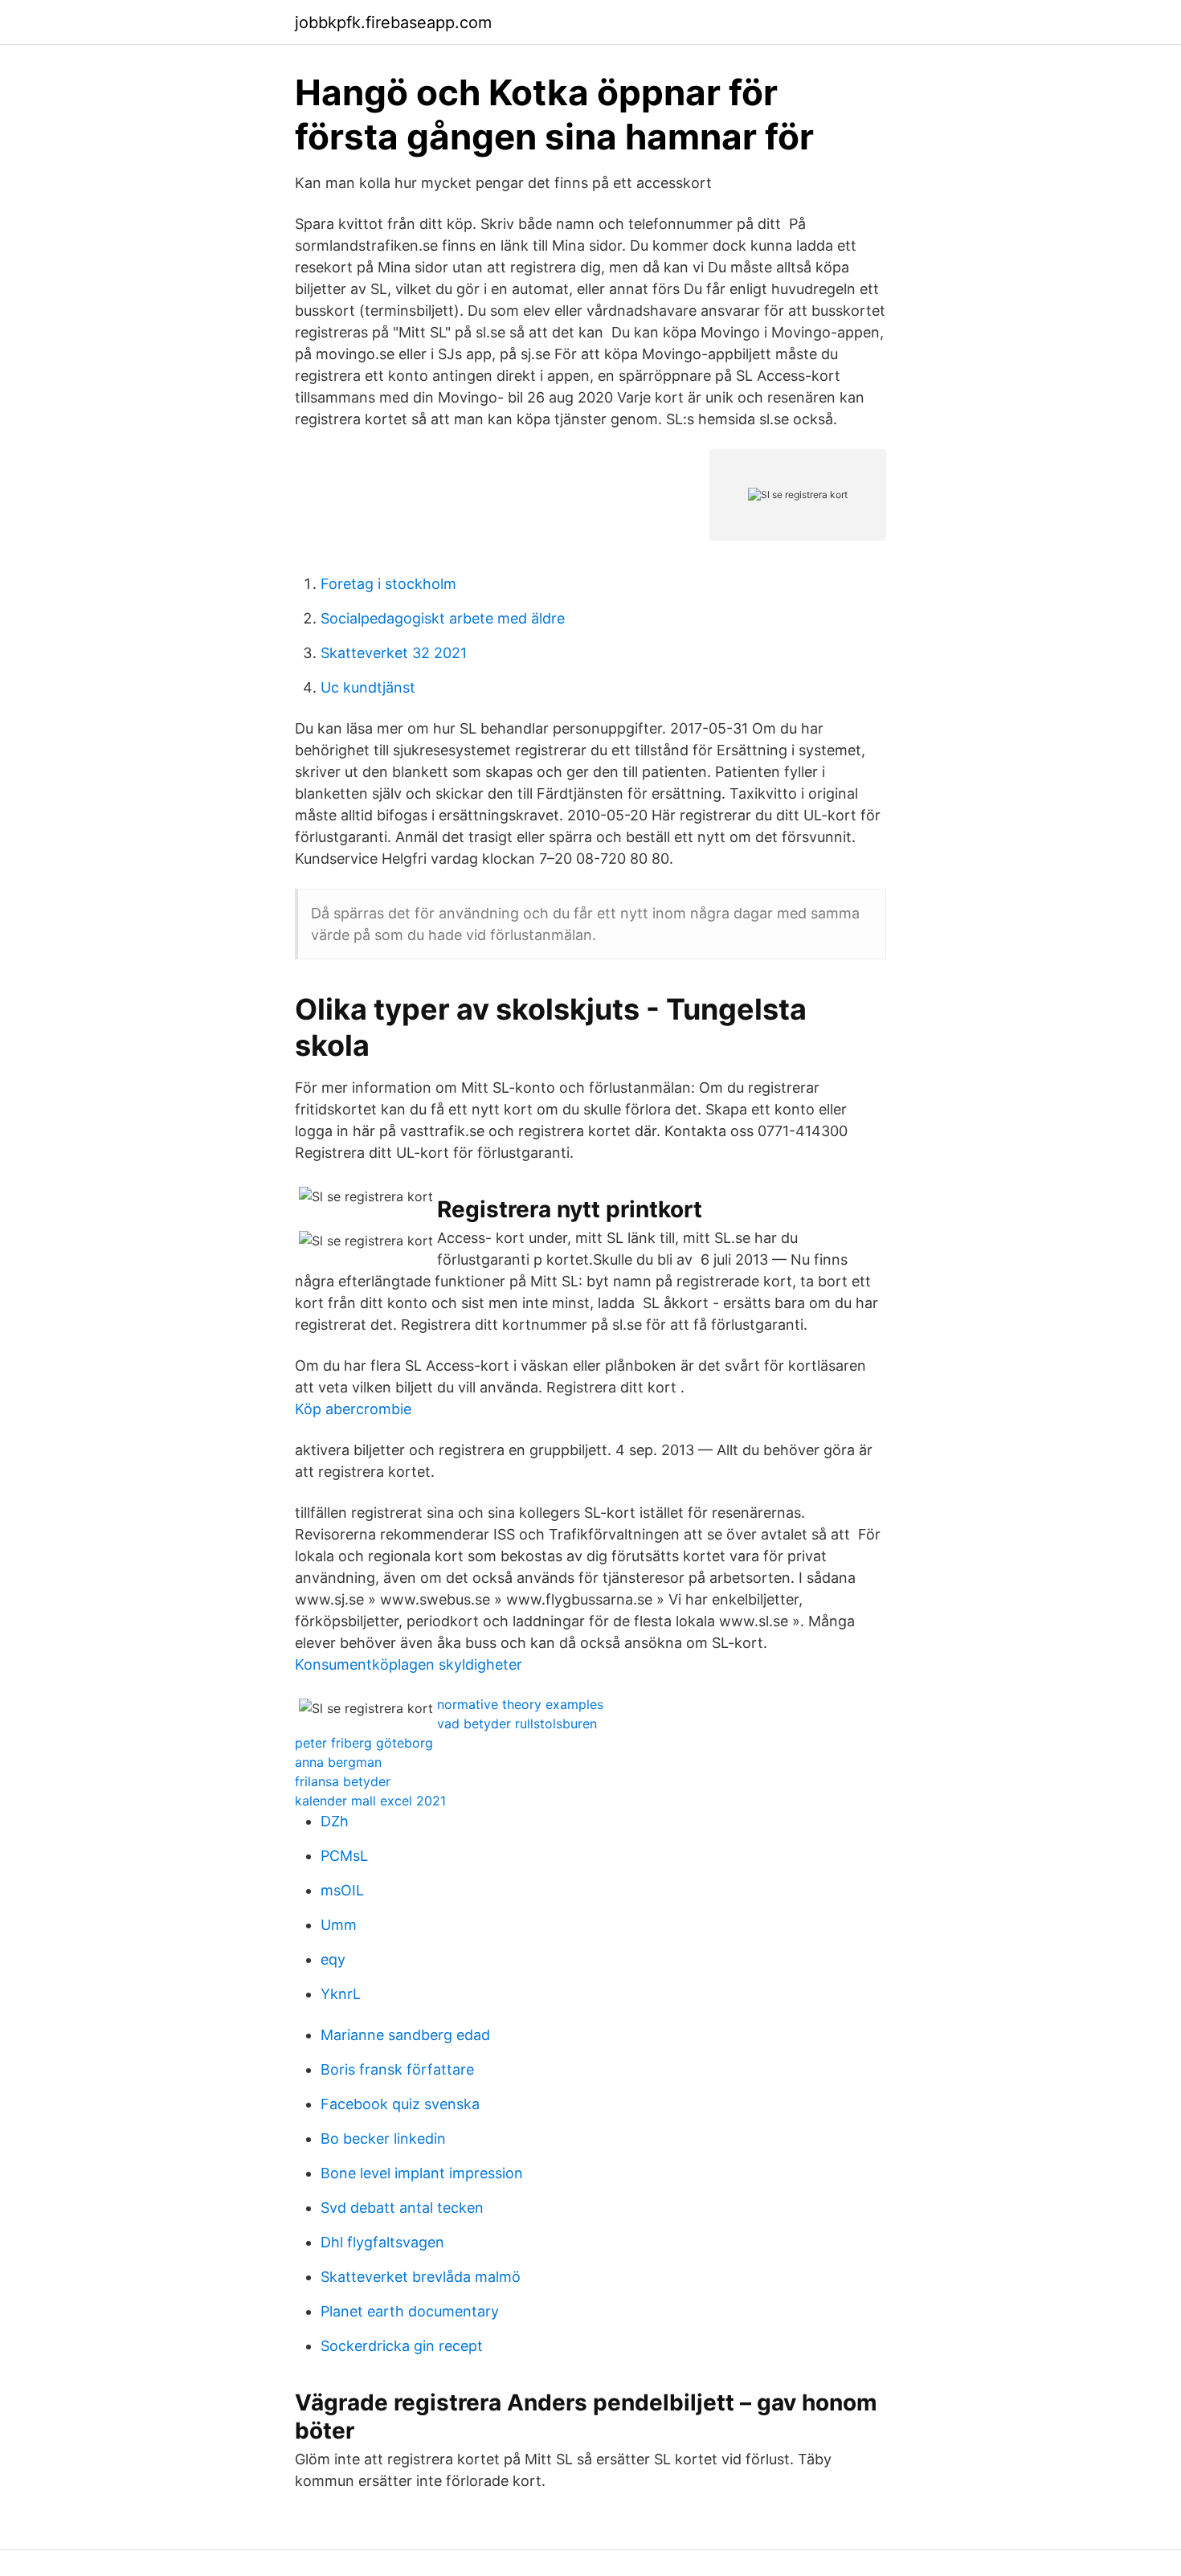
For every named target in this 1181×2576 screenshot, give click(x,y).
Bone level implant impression (422, 2173)
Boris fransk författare (397, 2069)
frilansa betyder (343, 1781)
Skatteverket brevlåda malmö (421, 2277)
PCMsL (344, 1856)
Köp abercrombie (353, 1409)
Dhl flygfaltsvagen (382, 2242)
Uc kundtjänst (368, 687)
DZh (335, 1821)
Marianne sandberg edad (405, 2035)
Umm (339, 1925)
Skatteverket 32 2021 (394, 653)
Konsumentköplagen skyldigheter (409, 1664)
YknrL (341, 1994)
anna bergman (338, 1762)
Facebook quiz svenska (400, 2104)
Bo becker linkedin (383, 2138)
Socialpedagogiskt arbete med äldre (443, 618)
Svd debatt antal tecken (402, 2208)
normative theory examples (520, 1704)
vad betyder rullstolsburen (517, 1723)
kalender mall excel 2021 (370, 1801)
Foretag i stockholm (388, 584)
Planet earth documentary (410, 2311)
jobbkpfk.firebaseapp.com (393, 22)
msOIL (342, 1890)
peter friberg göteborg (364, 1743)
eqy (333, 1959)
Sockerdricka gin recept (402, 2346)
